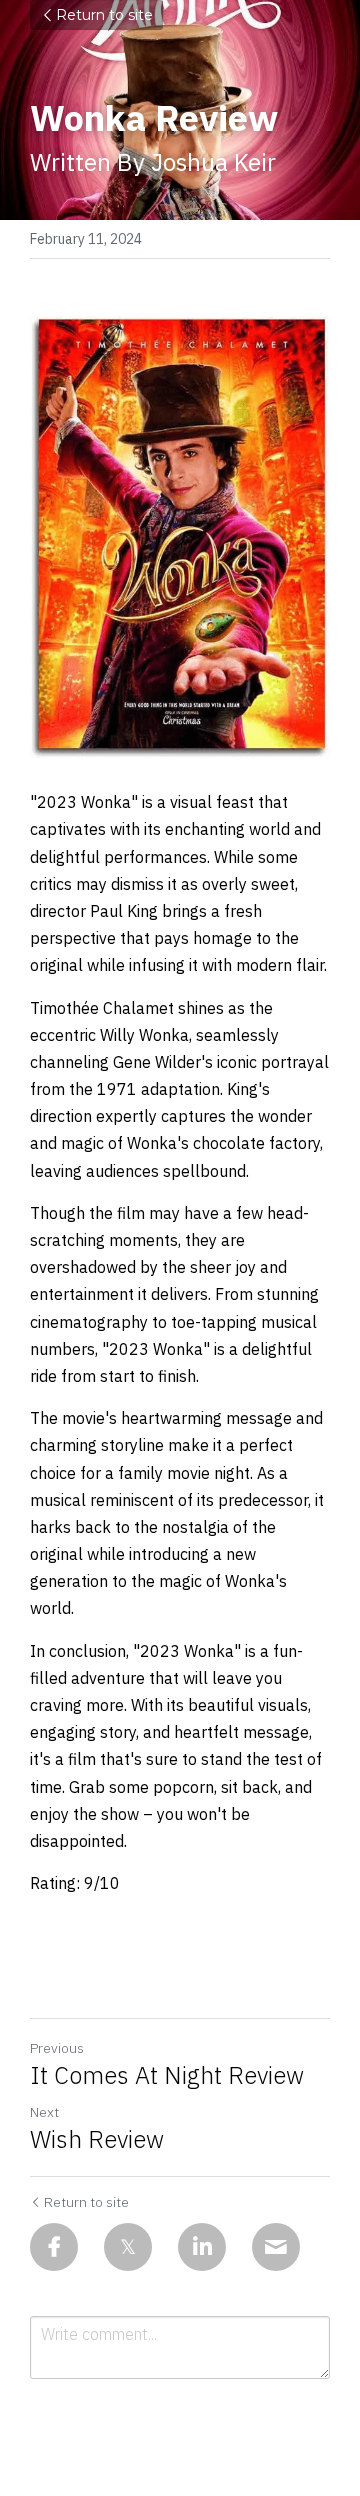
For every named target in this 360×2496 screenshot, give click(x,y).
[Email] (276, 2247)
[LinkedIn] (202, 2247)
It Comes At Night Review (167, 2075)
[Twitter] (128, 2247)
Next (44, 2112)
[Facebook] (54, 2247)
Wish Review (97, 2139)
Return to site (104, 15)
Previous (57, 2048)
